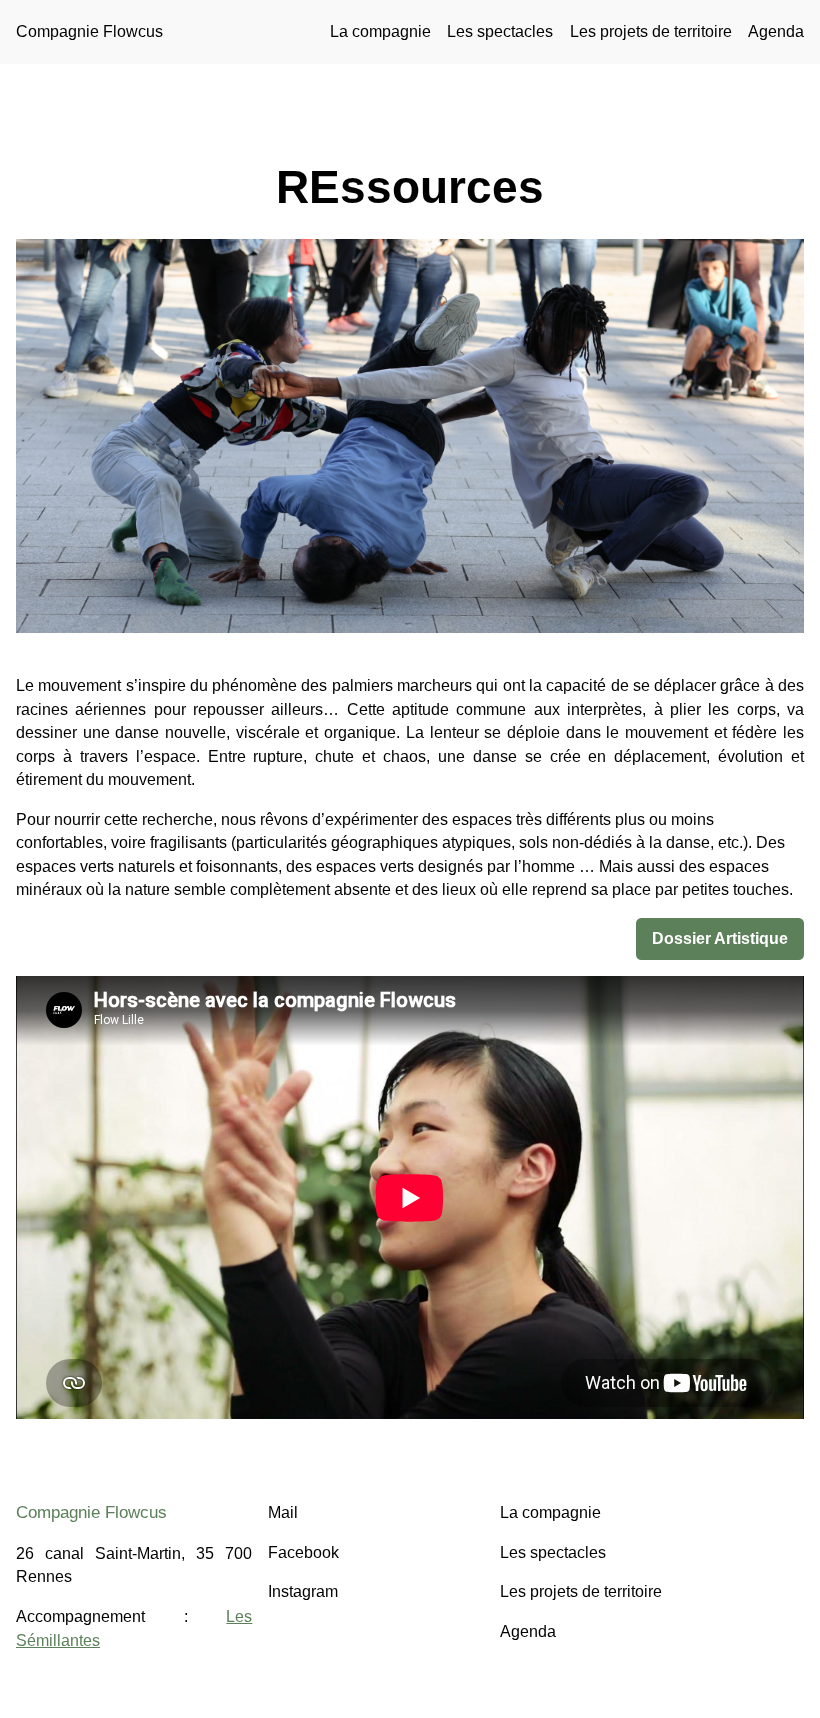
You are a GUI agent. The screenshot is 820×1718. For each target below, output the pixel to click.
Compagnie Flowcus (89, 31)
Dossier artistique (720, 938)
